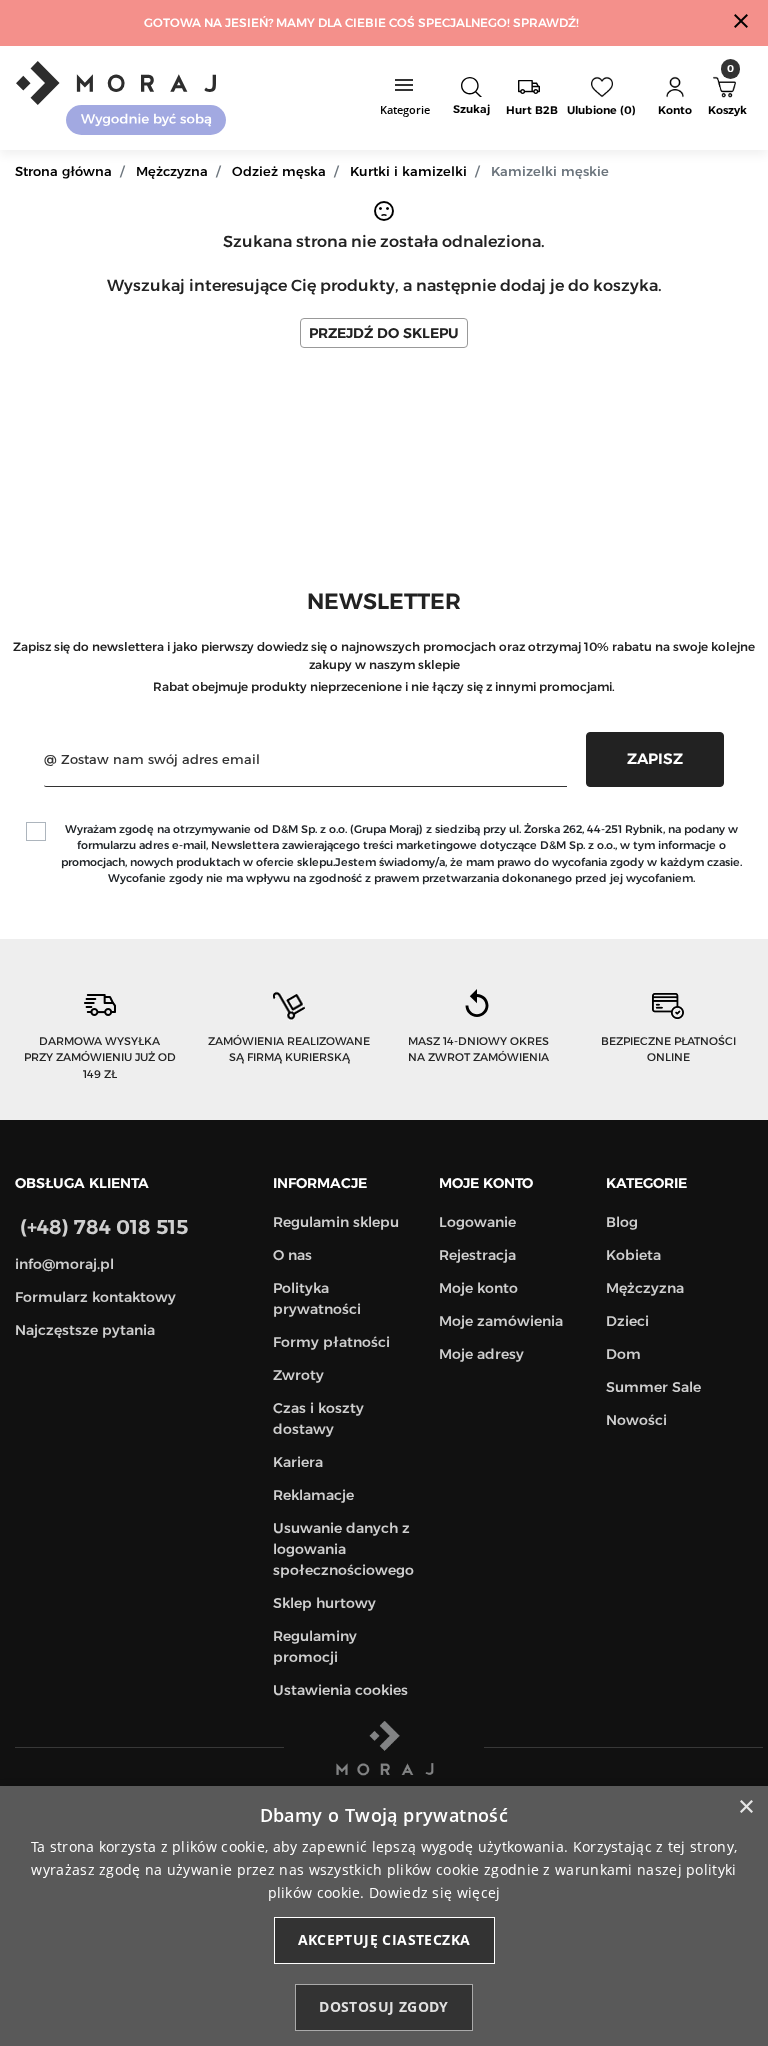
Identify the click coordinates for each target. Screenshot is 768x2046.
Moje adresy (481, 1354)
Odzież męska (279, 171)
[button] (471, 98)
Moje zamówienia (501, 1321)
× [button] (745, 1807)
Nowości (636, 1420)
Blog (622, 1222)
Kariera (298, 1462)
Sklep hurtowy (324, 1603)
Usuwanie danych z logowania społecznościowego (343, 1549)
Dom (623, 1354)
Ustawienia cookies (340, 1690)
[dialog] (384, 1916)
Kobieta (633, 1255)
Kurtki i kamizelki (408, 171)
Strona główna (63, 171)
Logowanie (477, 1222)
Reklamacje (313, 1495)
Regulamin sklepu (336, 1222)
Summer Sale (653, 1387)
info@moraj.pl (64, 1264)
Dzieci (627, 1321)
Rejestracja (477, 1255)
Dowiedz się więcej (434, 1892)
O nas (292, 1255)
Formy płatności (331, 1342)
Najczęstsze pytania (85, 1330)
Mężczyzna (172, 171)
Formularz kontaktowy (95, 1297)
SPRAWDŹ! (546, 22)
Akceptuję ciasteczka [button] (384, 1939)
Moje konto (478, 1288)
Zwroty (298, 1375)
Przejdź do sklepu (384, 333)
